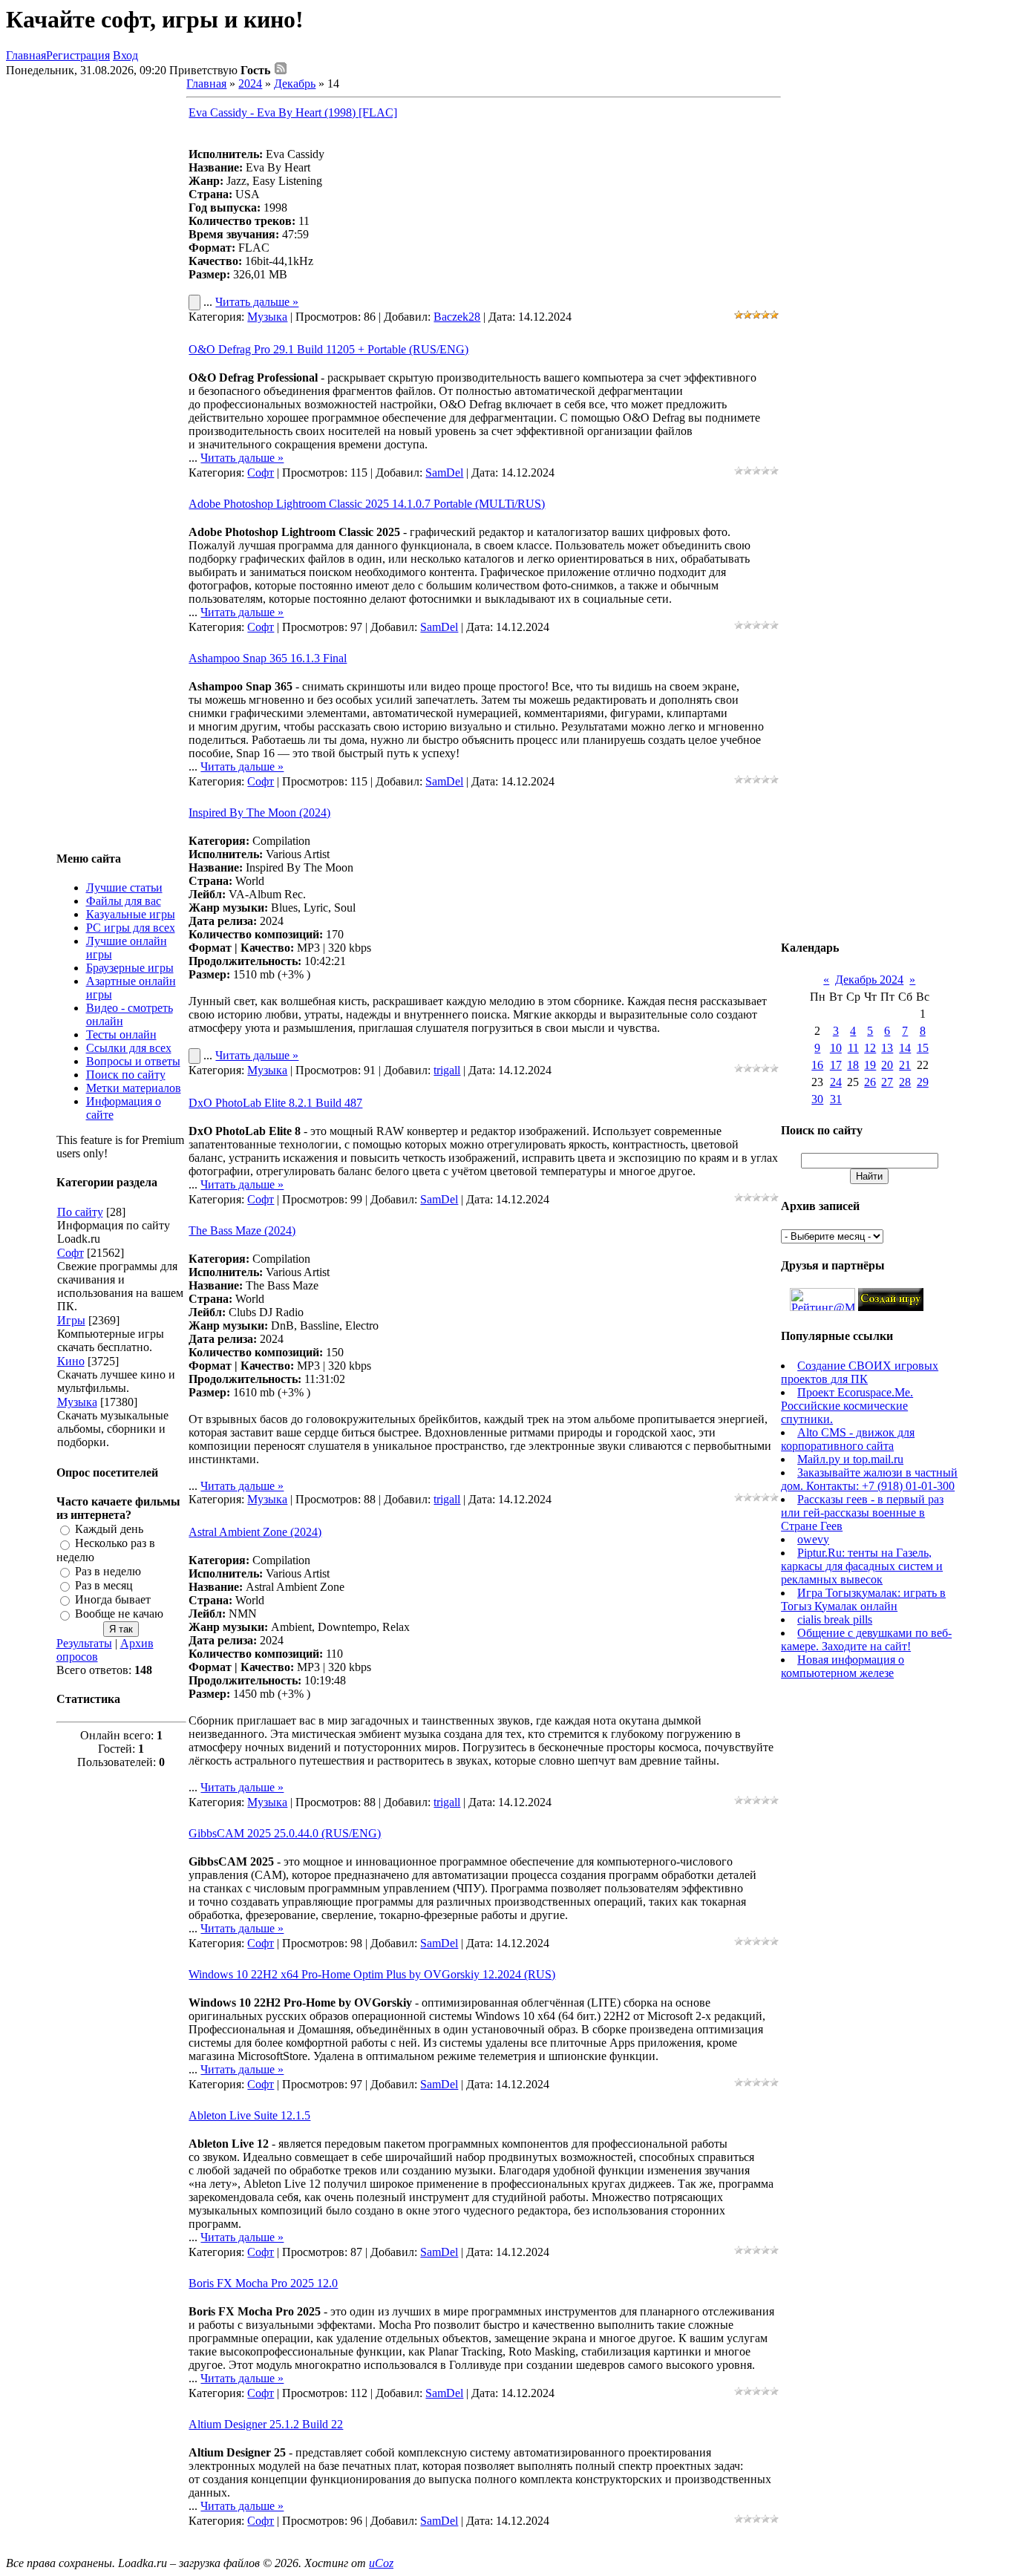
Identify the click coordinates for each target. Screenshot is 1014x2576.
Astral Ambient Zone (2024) (255, 1532)
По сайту (80, 1212)
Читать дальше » (257, 302)
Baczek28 (457, 317)
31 (836, 1099)
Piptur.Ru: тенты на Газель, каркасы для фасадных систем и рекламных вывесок (862, 1566)
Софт (71, 1253)
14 (905, 1048)
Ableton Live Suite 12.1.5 (249, 2115)
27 (887, 1082)
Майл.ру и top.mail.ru (850, 1459)
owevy (813, 1539)
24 (836, 1082)
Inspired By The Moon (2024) (259, 813)
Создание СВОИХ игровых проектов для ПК (860, 1372)
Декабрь (295, 84)
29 (923, 1082)
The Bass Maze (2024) (242, 1230)
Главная (26, 55)
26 (870, 1082)
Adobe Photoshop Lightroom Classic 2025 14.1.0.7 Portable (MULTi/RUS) (367, 504)
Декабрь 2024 (869, 980)
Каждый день (109, 1529)
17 (836, 1065)
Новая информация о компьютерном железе (843, 1666)
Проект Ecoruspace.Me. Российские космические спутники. (847, 1406)
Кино (71, 1361)
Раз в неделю (108, 1571)
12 (870, 1048)
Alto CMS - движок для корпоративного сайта (848, 1439)
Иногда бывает (113, 1599)
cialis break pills (835, 1619)
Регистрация (78, 55)
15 (923, 1048)
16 (817, 1065)
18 (853, 1065)
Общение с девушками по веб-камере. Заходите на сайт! (866, 1640)
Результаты (84, 1643)
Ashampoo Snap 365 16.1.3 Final (268, 658)
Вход (125, 55)
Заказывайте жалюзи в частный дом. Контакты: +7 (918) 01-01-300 (869, 1479)
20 (887, 1065)
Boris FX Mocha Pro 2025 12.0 (263, 2283)
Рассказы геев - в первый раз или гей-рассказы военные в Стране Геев (862, 1513)
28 (905, 1082)
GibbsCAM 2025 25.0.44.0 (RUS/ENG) (285, 1833)
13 (887, 1048)
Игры (71, 1320)
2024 (250, 84)
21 (905, 1065)
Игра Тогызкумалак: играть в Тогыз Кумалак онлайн (863, 1599)
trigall (447, 1070)
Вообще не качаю (119, 1614)
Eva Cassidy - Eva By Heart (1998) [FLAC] (293, 112)
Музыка (77, 1402)
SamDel (444, 473)
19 (870, 1065)
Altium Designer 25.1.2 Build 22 (266, 2424)
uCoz (381, 2563)
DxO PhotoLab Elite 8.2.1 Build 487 (275, 1103)
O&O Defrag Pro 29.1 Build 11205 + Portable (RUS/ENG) (328, 349)
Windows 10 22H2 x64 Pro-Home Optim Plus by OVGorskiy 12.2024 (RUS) (372, 1974)
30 (817, 1099)
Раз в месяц (104, 1585)
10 (836, 1048)
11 (853, 1048)
